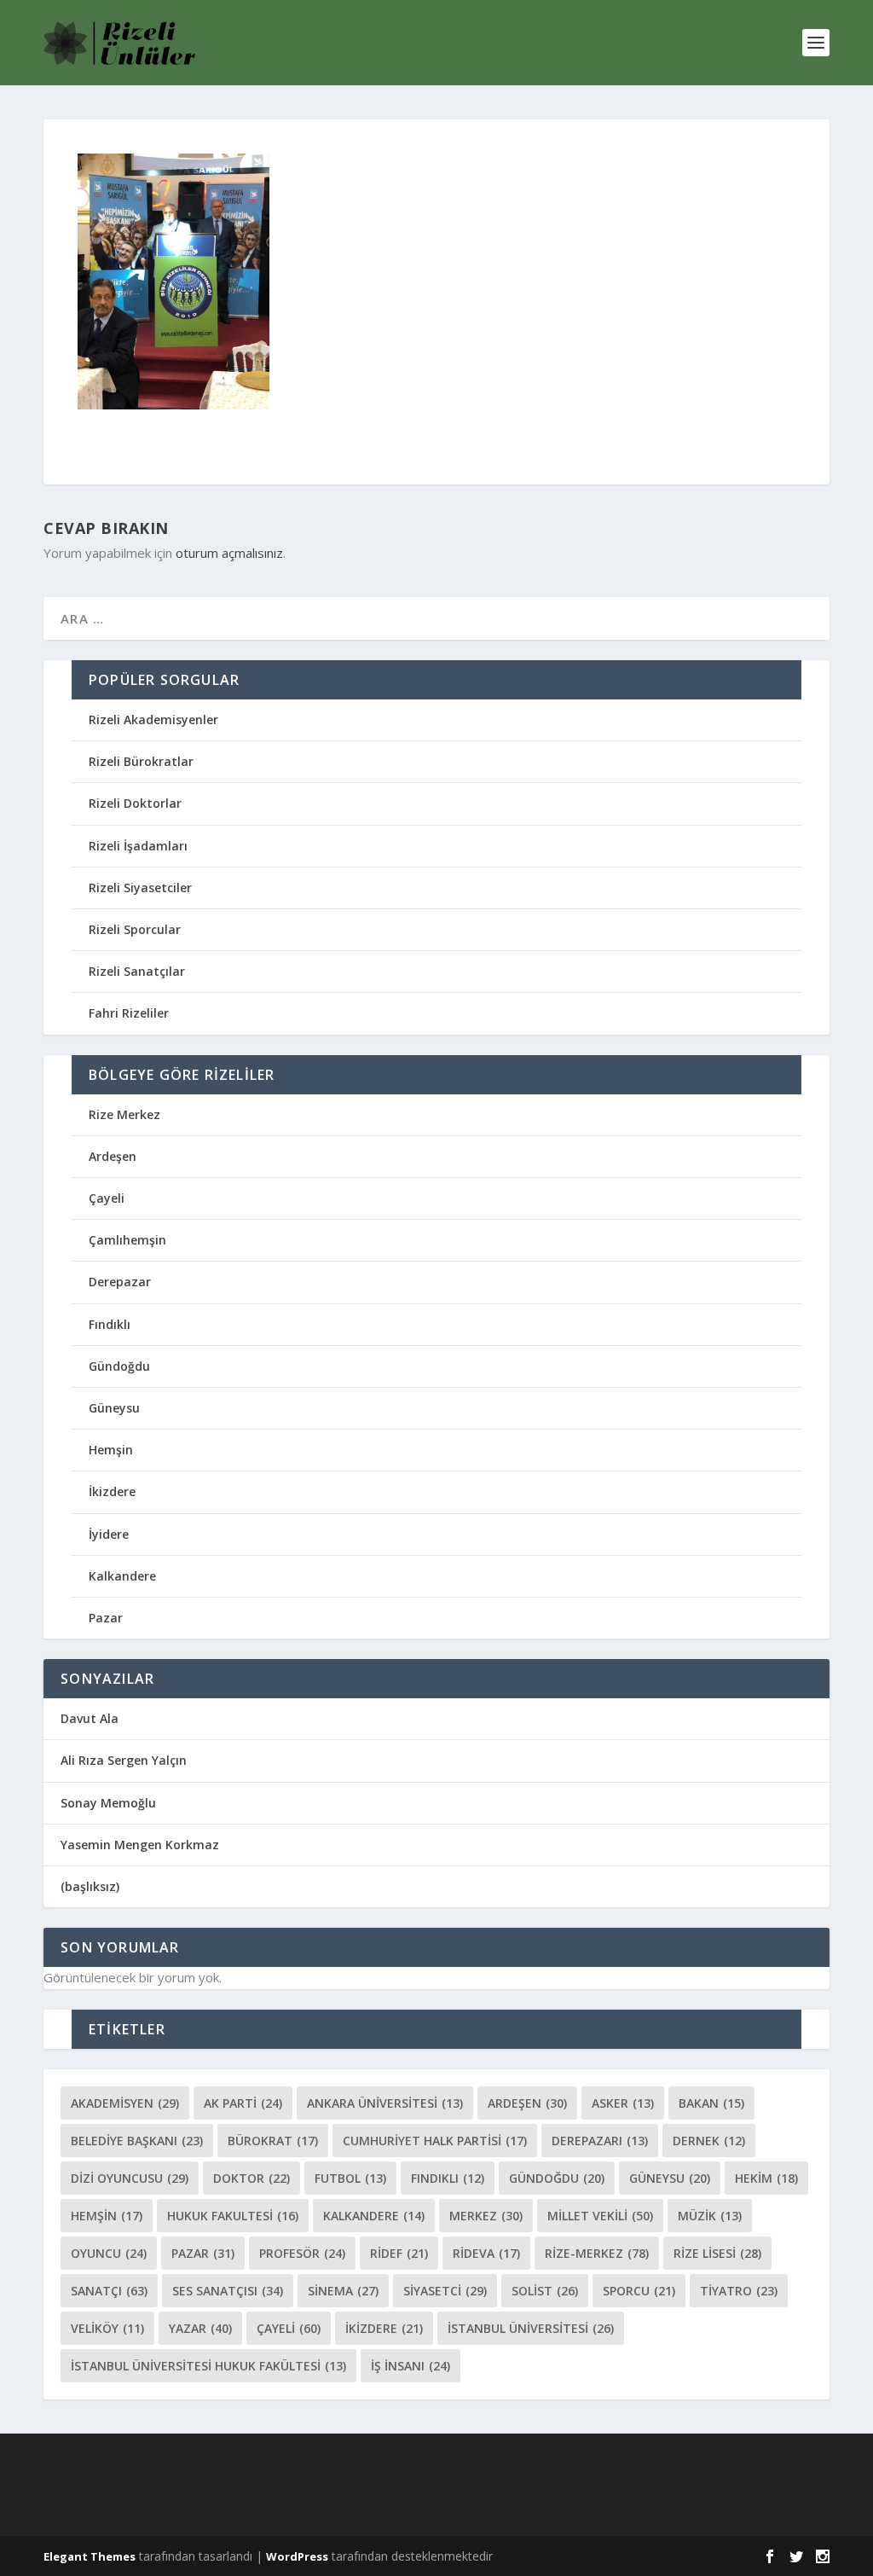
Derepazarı (600, 2141)
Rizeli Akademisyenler (153, 719)
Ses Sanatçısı (228, 2291)
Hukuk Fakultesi (233, 2216)
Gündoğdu (119, 1366)
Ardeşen (113, 1156)
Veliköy (107, 2328)
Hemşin (111, 1450)
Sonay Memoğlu (110, 1803)
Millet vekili (600, 2216)
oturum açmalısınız (229, 553)
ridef (399, 2253)
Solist (545, 2291)
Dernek (709, 2141)
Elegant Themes (90, 2556)
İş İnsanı (410, 2366)
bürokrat (273, 2141)
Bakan (711, 2103)
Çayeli (107, 1198)
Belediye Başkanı (137, 2141)
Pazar (106, 1618)
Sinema (343, 2291)
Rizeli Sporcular (135, 929)
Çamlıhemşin (127, 1240)
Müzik (710, 2216)
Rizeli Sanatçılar (137, 971)
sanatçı (109, 2291)
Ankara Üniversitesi (385, 2103)
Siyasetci (445, 2291)
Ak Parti (243, 2103)
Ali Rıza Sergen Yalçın (124, 1760)
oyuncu (109, 2253)
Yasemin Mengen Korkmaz (140, 1845)
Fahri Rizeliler (129, 1013)
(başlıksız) (90, 1886)
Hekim (766, 2178)
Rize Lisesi (717, 2253)
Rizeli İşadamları (138, 846)
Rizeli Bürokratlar (141, 761)
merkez (486, 2216)
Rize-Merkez (597, 2253)
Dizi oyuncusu (130, 2178)
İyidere (109, 1534)
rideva (486, 2253)
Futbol (350, 2178)
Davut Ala (90, 1718)
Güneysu (114, 1408)
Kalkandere (122, 1576)
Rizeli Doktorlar (135, 803)
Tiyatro (739, 2291)
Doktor (251, 2178)
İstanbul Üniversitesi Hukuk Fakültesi (208, 2366)
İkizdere (112, 1491)
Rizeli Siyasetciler (140, 888)
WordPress (297, 2556)
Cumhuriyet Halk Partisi (435, 2141)
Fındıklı (110, 1324)
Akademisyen (125, 2103)
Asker (623, 2103)
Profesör (302, 2253)
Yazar (200, 2328)
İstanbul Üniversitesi (531, 2328)
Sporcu (639, 2291)
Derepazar (120, 1282)
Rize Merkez (124, 1114)
